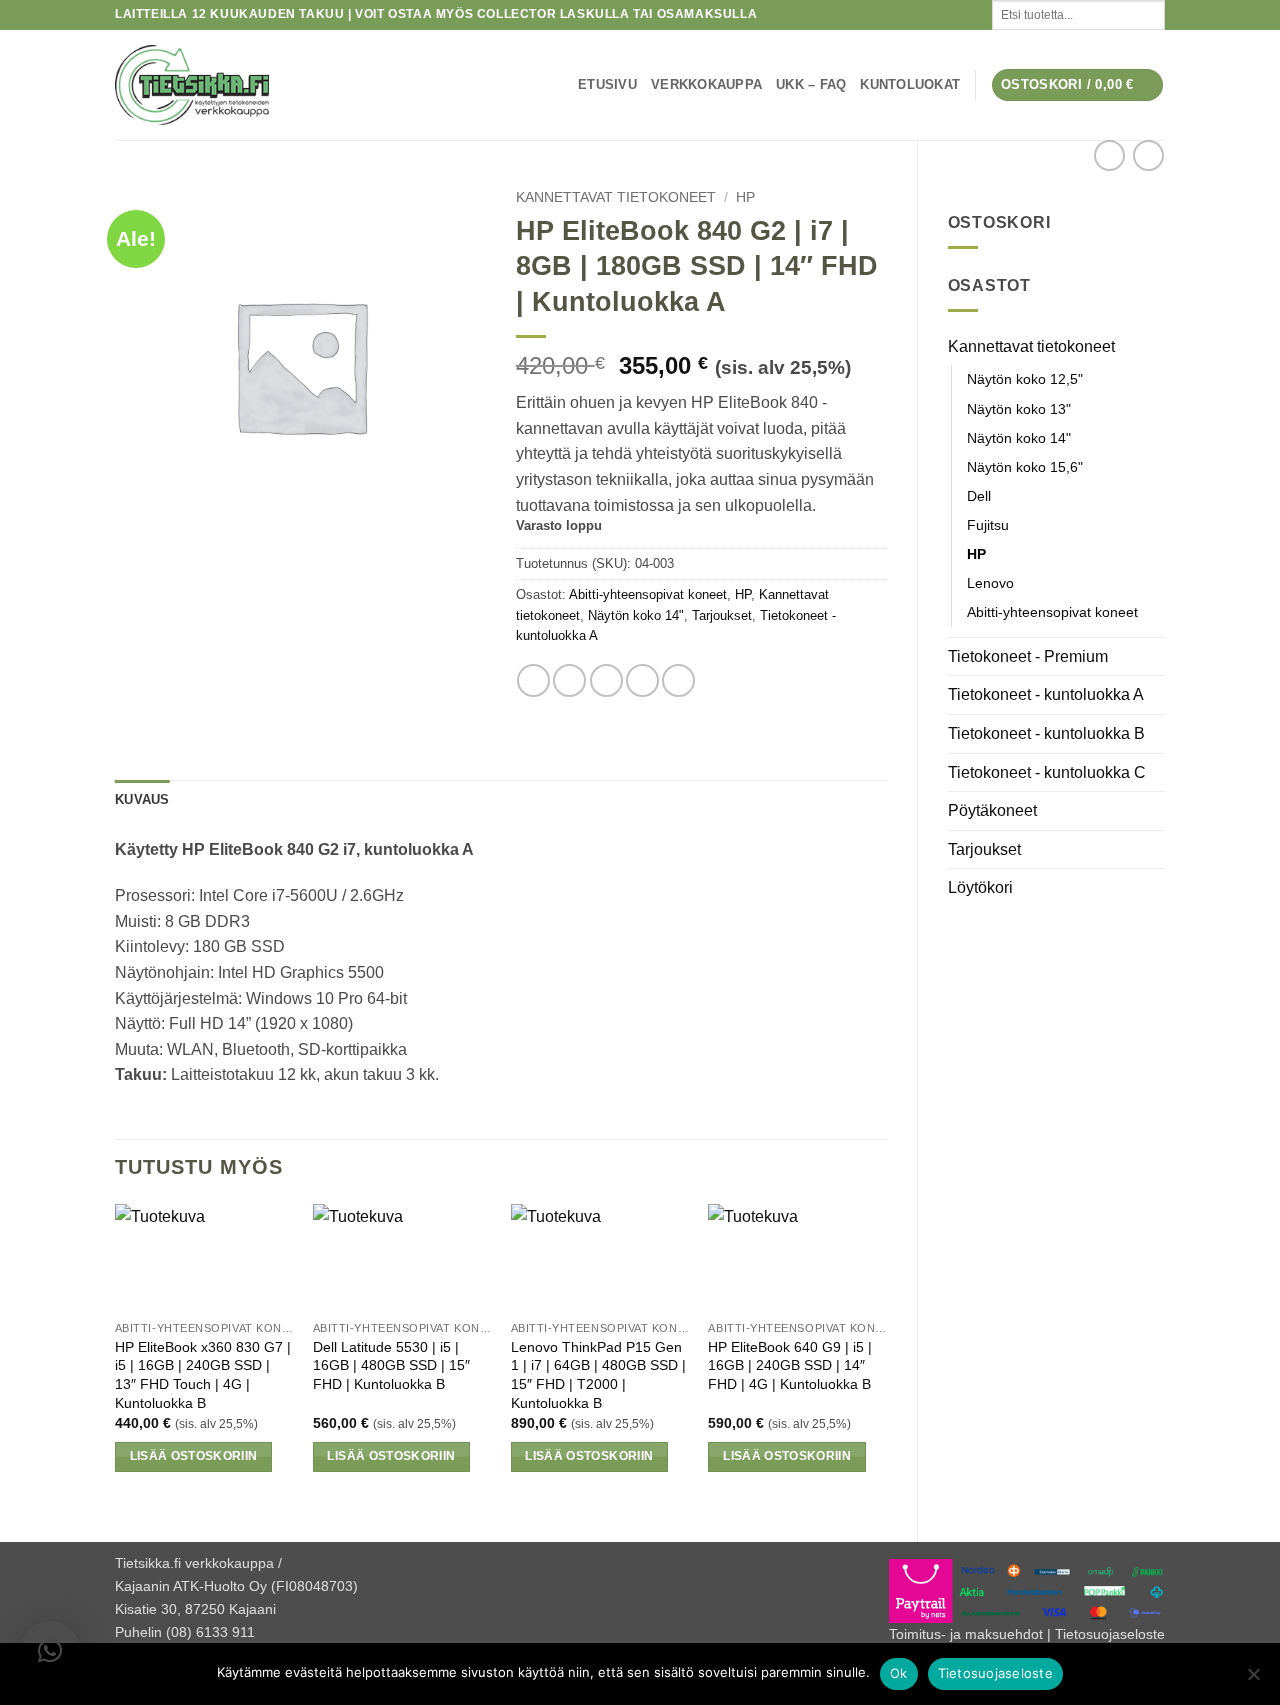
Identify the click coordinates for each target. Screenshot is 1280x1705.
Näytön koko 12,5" (1025, 379)
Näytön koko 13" (1019, 409)
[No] (1253, 1680)
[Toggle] (1153, 346)
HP (976, 554)
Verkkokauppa (706, 84)
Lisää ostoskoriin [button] (194, 1456)
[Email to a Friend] (606, 680)
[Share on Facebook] (533, 680)
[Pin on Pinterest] (642, 680)
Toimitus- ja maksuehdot (966, 1634)
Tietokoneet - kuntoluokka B (1046, 733)
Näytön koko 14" (1019, 438)
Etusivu (607, 84)
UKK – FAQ (811, 84)
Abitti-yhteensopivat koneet (1052, 612)
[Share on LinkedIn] (678, 680)
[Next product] (1109, 155)
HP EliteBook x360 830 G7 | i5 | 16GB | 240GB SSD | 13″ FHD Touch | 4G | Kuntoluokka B (203, 1375)
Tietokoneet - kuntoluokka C (1047, 772)
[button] (1078, 85)
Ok (899, 1673)
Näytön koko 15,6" (1025, 467)
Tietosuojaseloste (1110, 1634)
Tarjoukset (984, 849)
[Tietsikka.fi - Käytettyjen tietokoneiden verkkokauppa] (290, 85)
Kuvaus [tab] (142, 799)
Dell (979, 496)
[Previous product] (1148, 155)
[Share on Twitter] (569, 680)
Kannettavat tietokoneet (1031, 346)
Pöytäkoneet (992, 810)
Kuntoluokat (910, 84)
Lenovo (990, 583)
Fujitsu (988, 525)
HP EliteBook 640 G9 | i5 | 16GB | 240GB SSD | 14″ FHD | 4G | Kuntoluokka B (790, 1365)
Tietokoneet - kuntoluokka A (1046, 694)
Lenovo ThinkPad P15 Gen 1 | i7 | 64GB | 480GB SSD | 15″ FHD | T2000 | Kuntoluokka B (598, 1375)
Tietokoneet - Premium (1028, 656)
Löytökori (980, 887)
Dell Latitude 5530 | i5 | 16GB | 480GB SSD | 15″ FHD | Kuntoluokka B (391, 1365)
